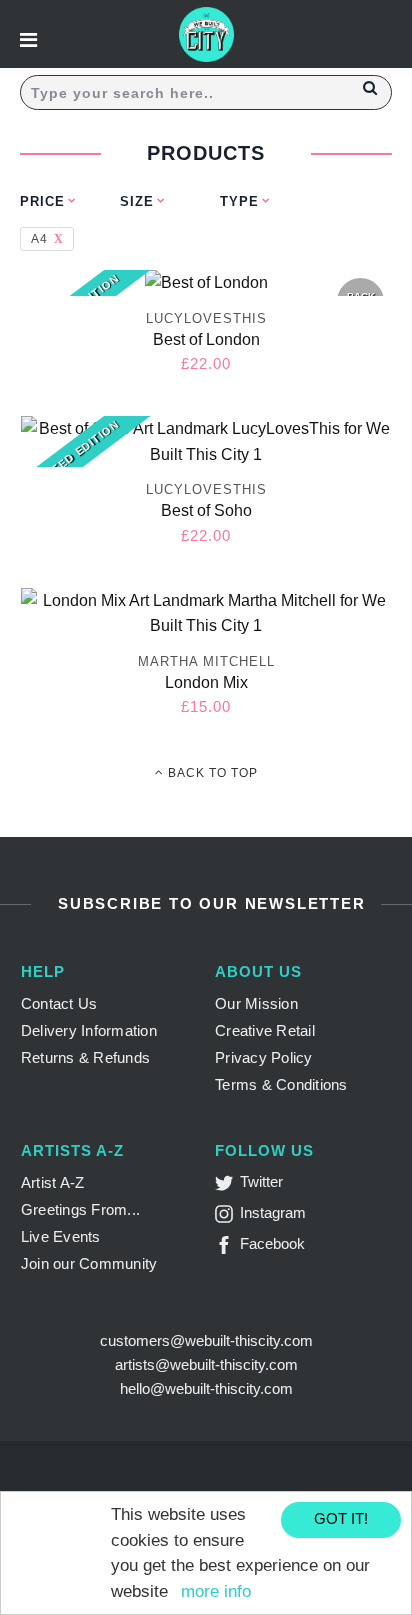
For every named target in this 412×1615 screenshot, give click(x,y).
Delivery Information (89, 1030)
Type (239, 201)
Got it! (341, 1518)
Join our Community (89, 1263)
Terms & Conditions (281, 1084)
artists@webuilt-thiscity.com (206, 1364)
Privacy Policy (264, 1057)
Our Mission (256, 1003)
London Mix (206, 682)
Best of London (206, 339)
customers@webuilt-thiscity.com (206, 1340)
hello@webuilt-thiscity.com (206, 1388)
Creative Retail (265, 1030)
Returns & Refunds (85, 1057)
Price (42, 201)
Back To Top (211, 773)
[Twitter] (227, 1186)
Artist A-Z (53, 1182)
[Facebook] (227, 1248)
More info (216, 1591)
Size (137, 201)
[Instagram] (227, 1217)
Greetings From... (80, 1209)
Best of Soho (206, 510)
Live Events (61, 1236)
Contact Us (59, 1003)
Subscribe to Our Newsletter (208, 903)
